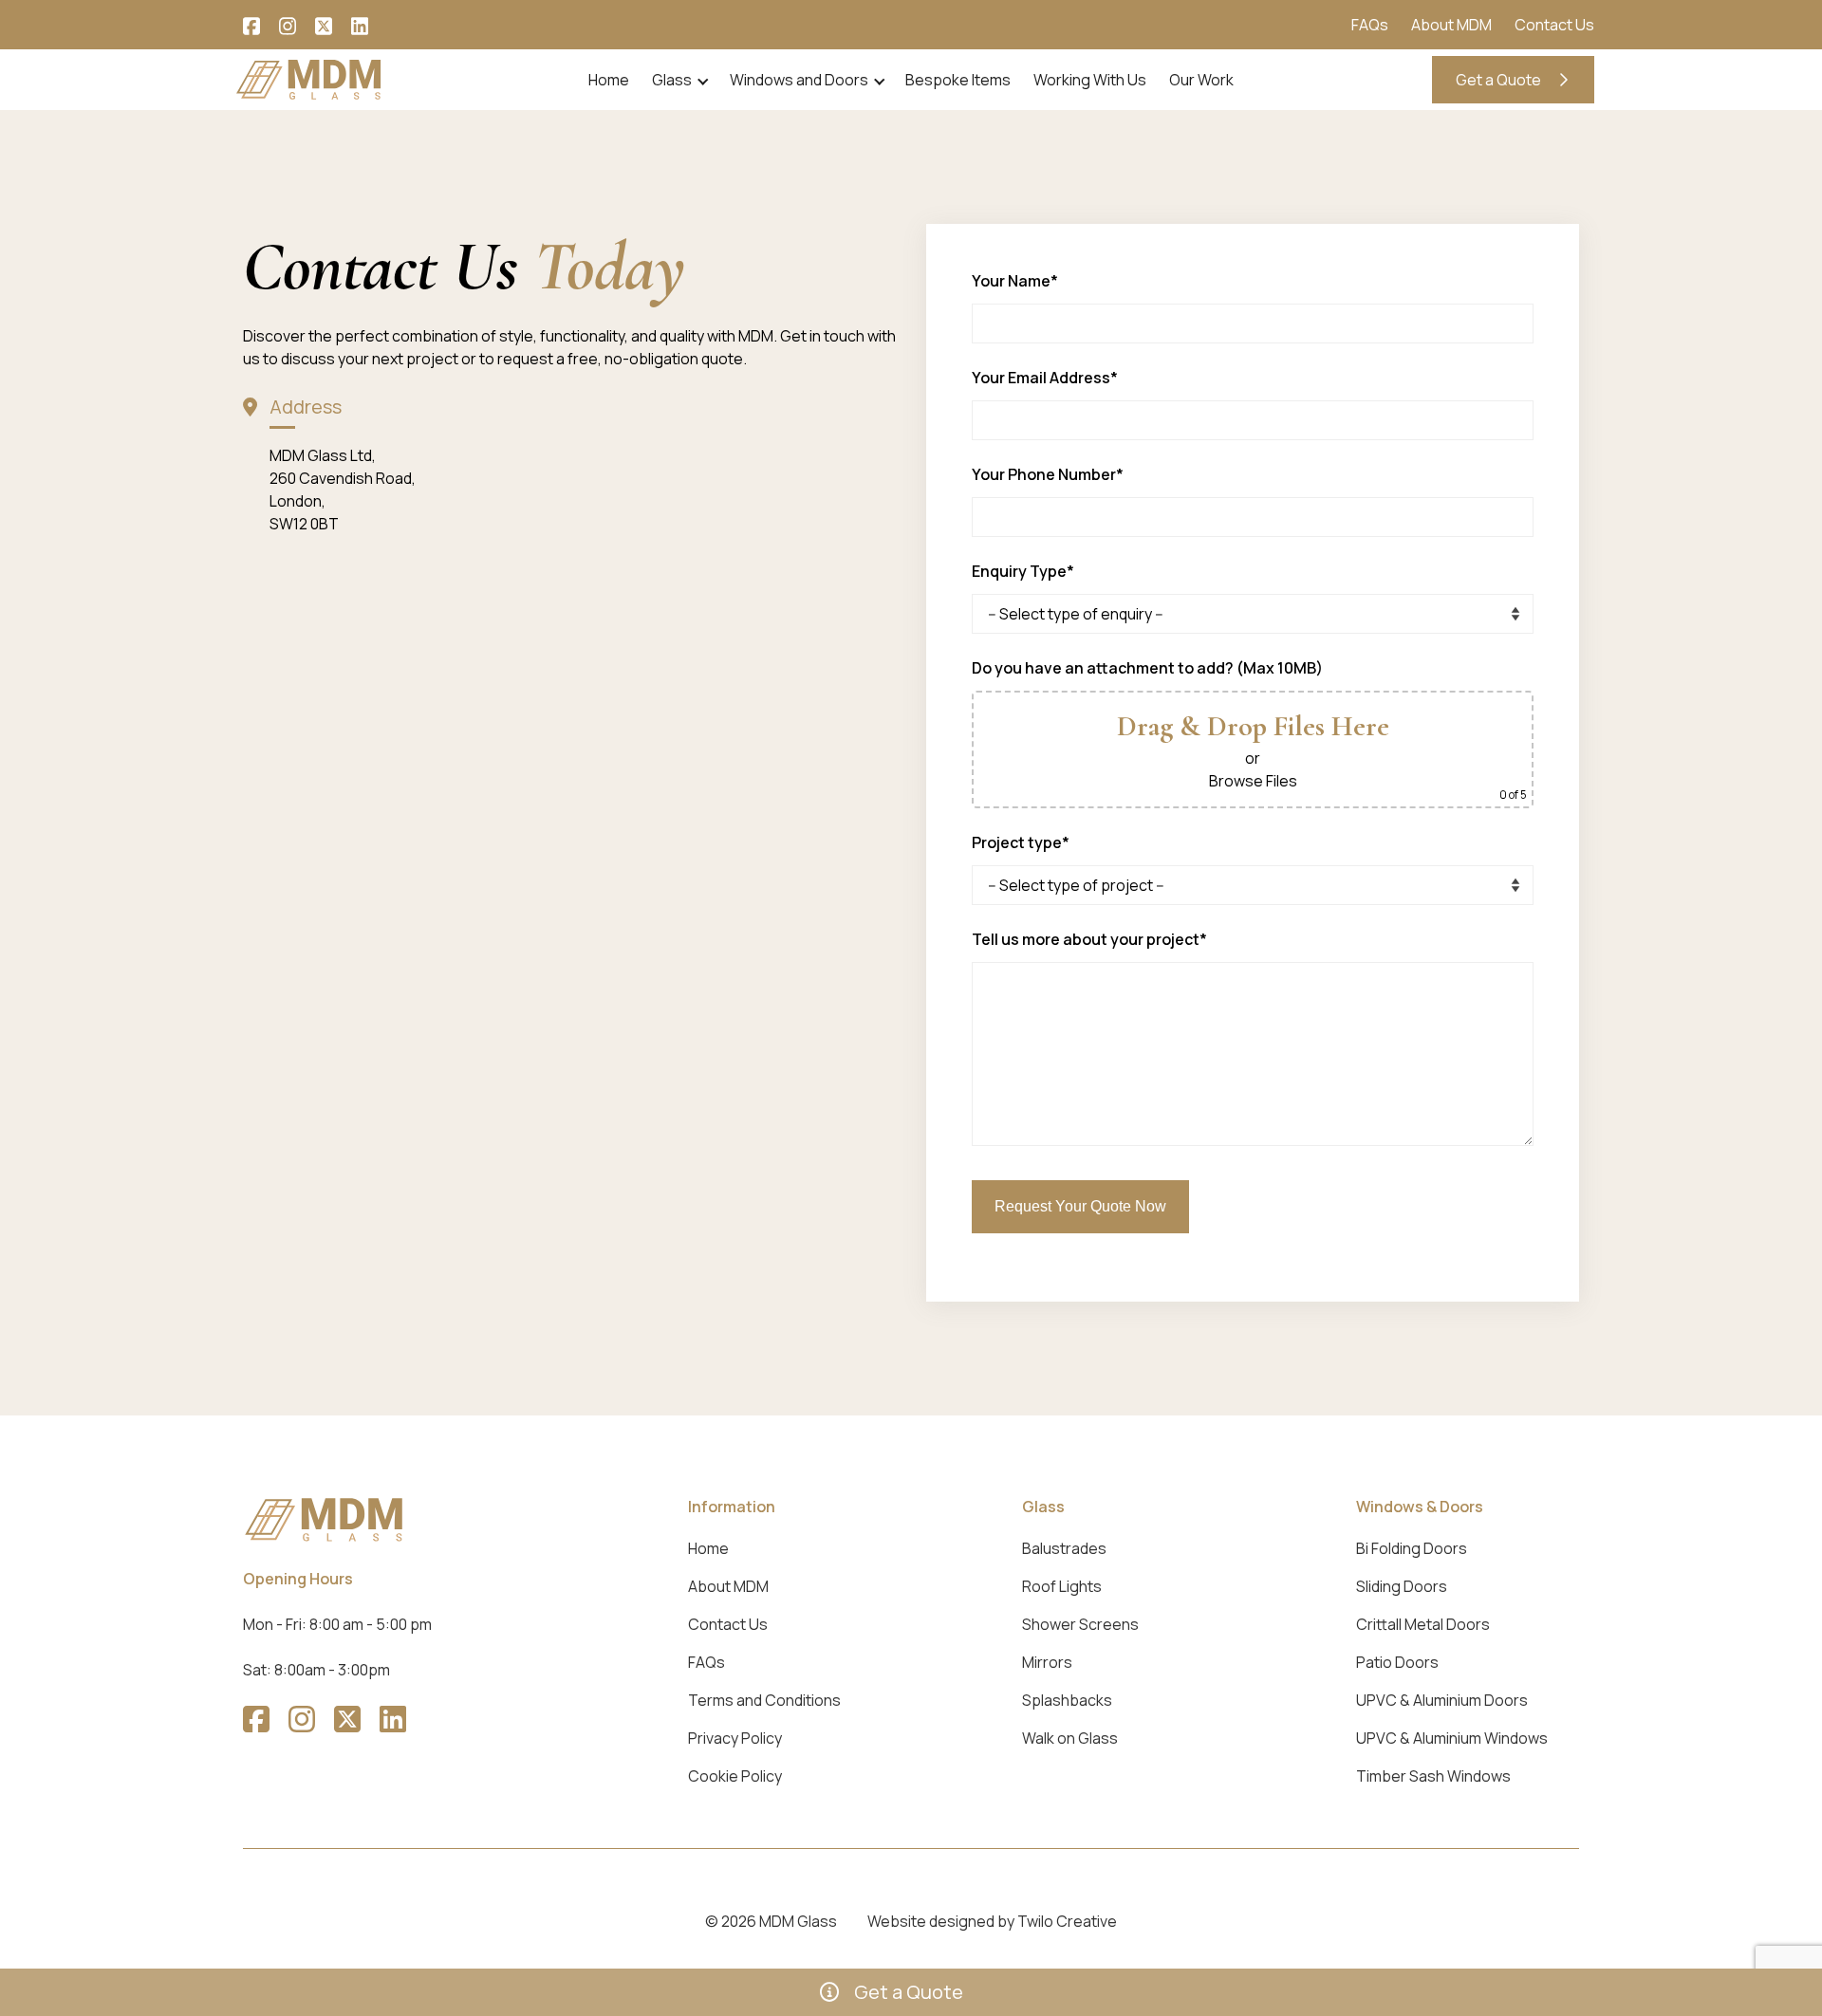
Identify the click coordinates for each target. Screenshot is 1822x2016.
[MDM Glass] (309, 78)
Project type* (1021, 842)
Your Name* (1015, 281)
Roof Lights (1062, 1586)
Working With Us (1090, 80)
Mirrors (1047, 1662)
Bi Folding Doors (1412, 1548)
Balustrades (1064, 1548)
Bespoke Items (958, 80)
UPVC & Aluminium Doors (1442, 1700)
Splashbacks (1067, 1700)
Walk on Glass (1070, 1738)
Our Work (1201, 80)
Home (609, 80)
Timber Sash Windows (1433, 1776)
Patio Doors (1397, 1662)
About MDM (1451, 25)
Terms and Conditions (764, 1700)
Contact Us (1554, 25)
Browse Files (1253, 781)
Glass (672, 80)
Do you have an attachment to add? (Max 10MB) (1147, 668)
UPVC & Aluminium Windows (1452, 1738)
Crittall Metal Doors (1423, 1624)
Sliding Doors (1402, 1586)
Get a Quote (1500, 80)
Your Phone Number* (1048, 474)
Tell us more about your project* (1089, 939)
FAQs (1370, 25)
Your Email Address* (1045, 378)
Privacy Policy (735, 1738)
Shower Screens (1080, 1624)
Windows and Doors (799, 80)
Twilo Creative (1067, 1921)
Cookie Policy (735, 1776)
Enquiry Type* (1023, 571)
